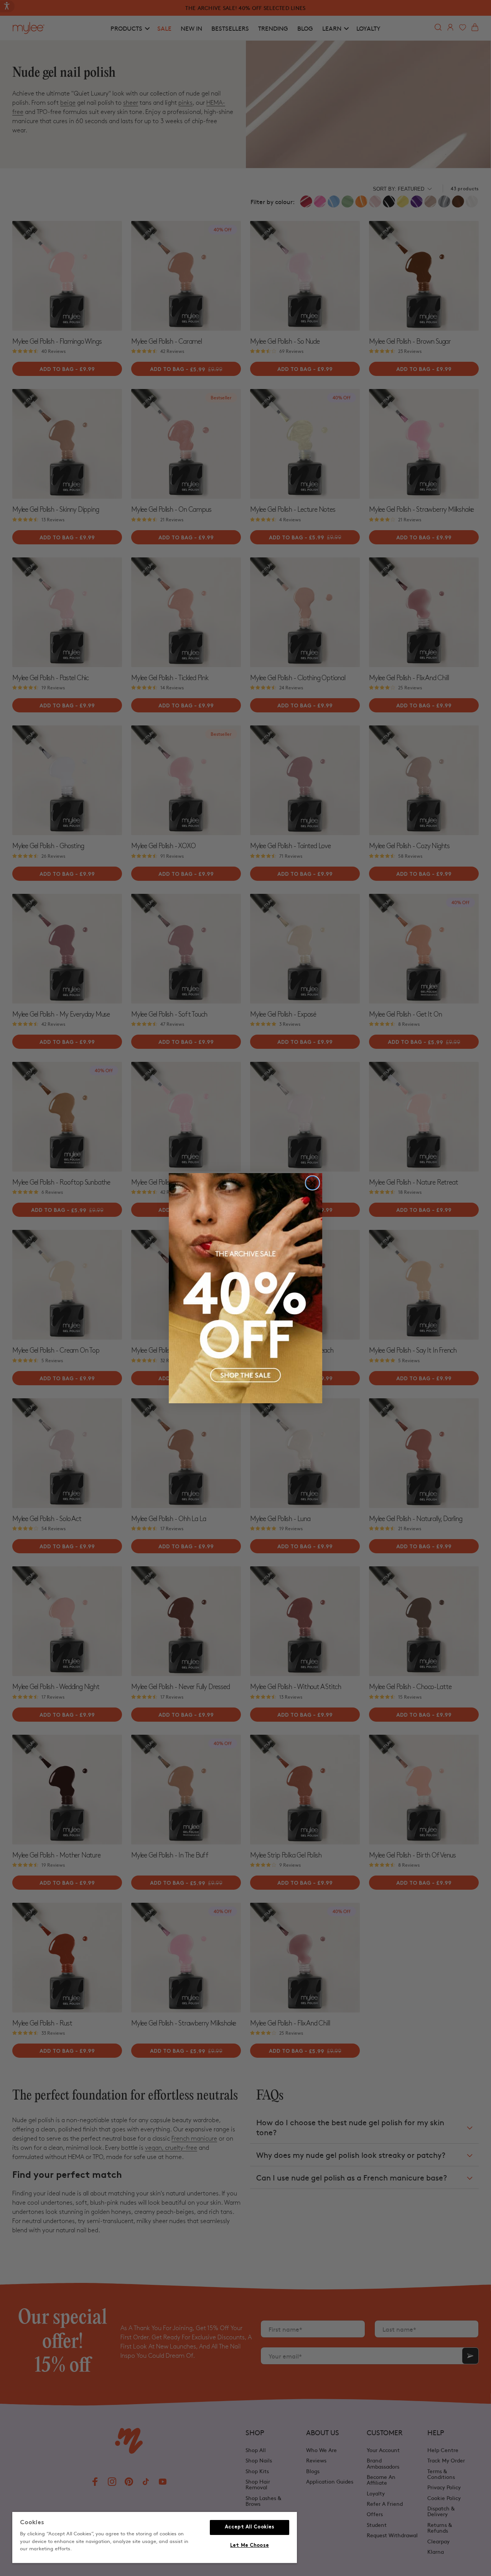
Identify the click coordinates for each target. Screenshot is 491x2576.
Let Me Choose (250, 2546)
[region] (155, 2538)
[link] (245, 1288)
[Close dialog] (312, 1183)
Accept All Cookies (250, 2527)
